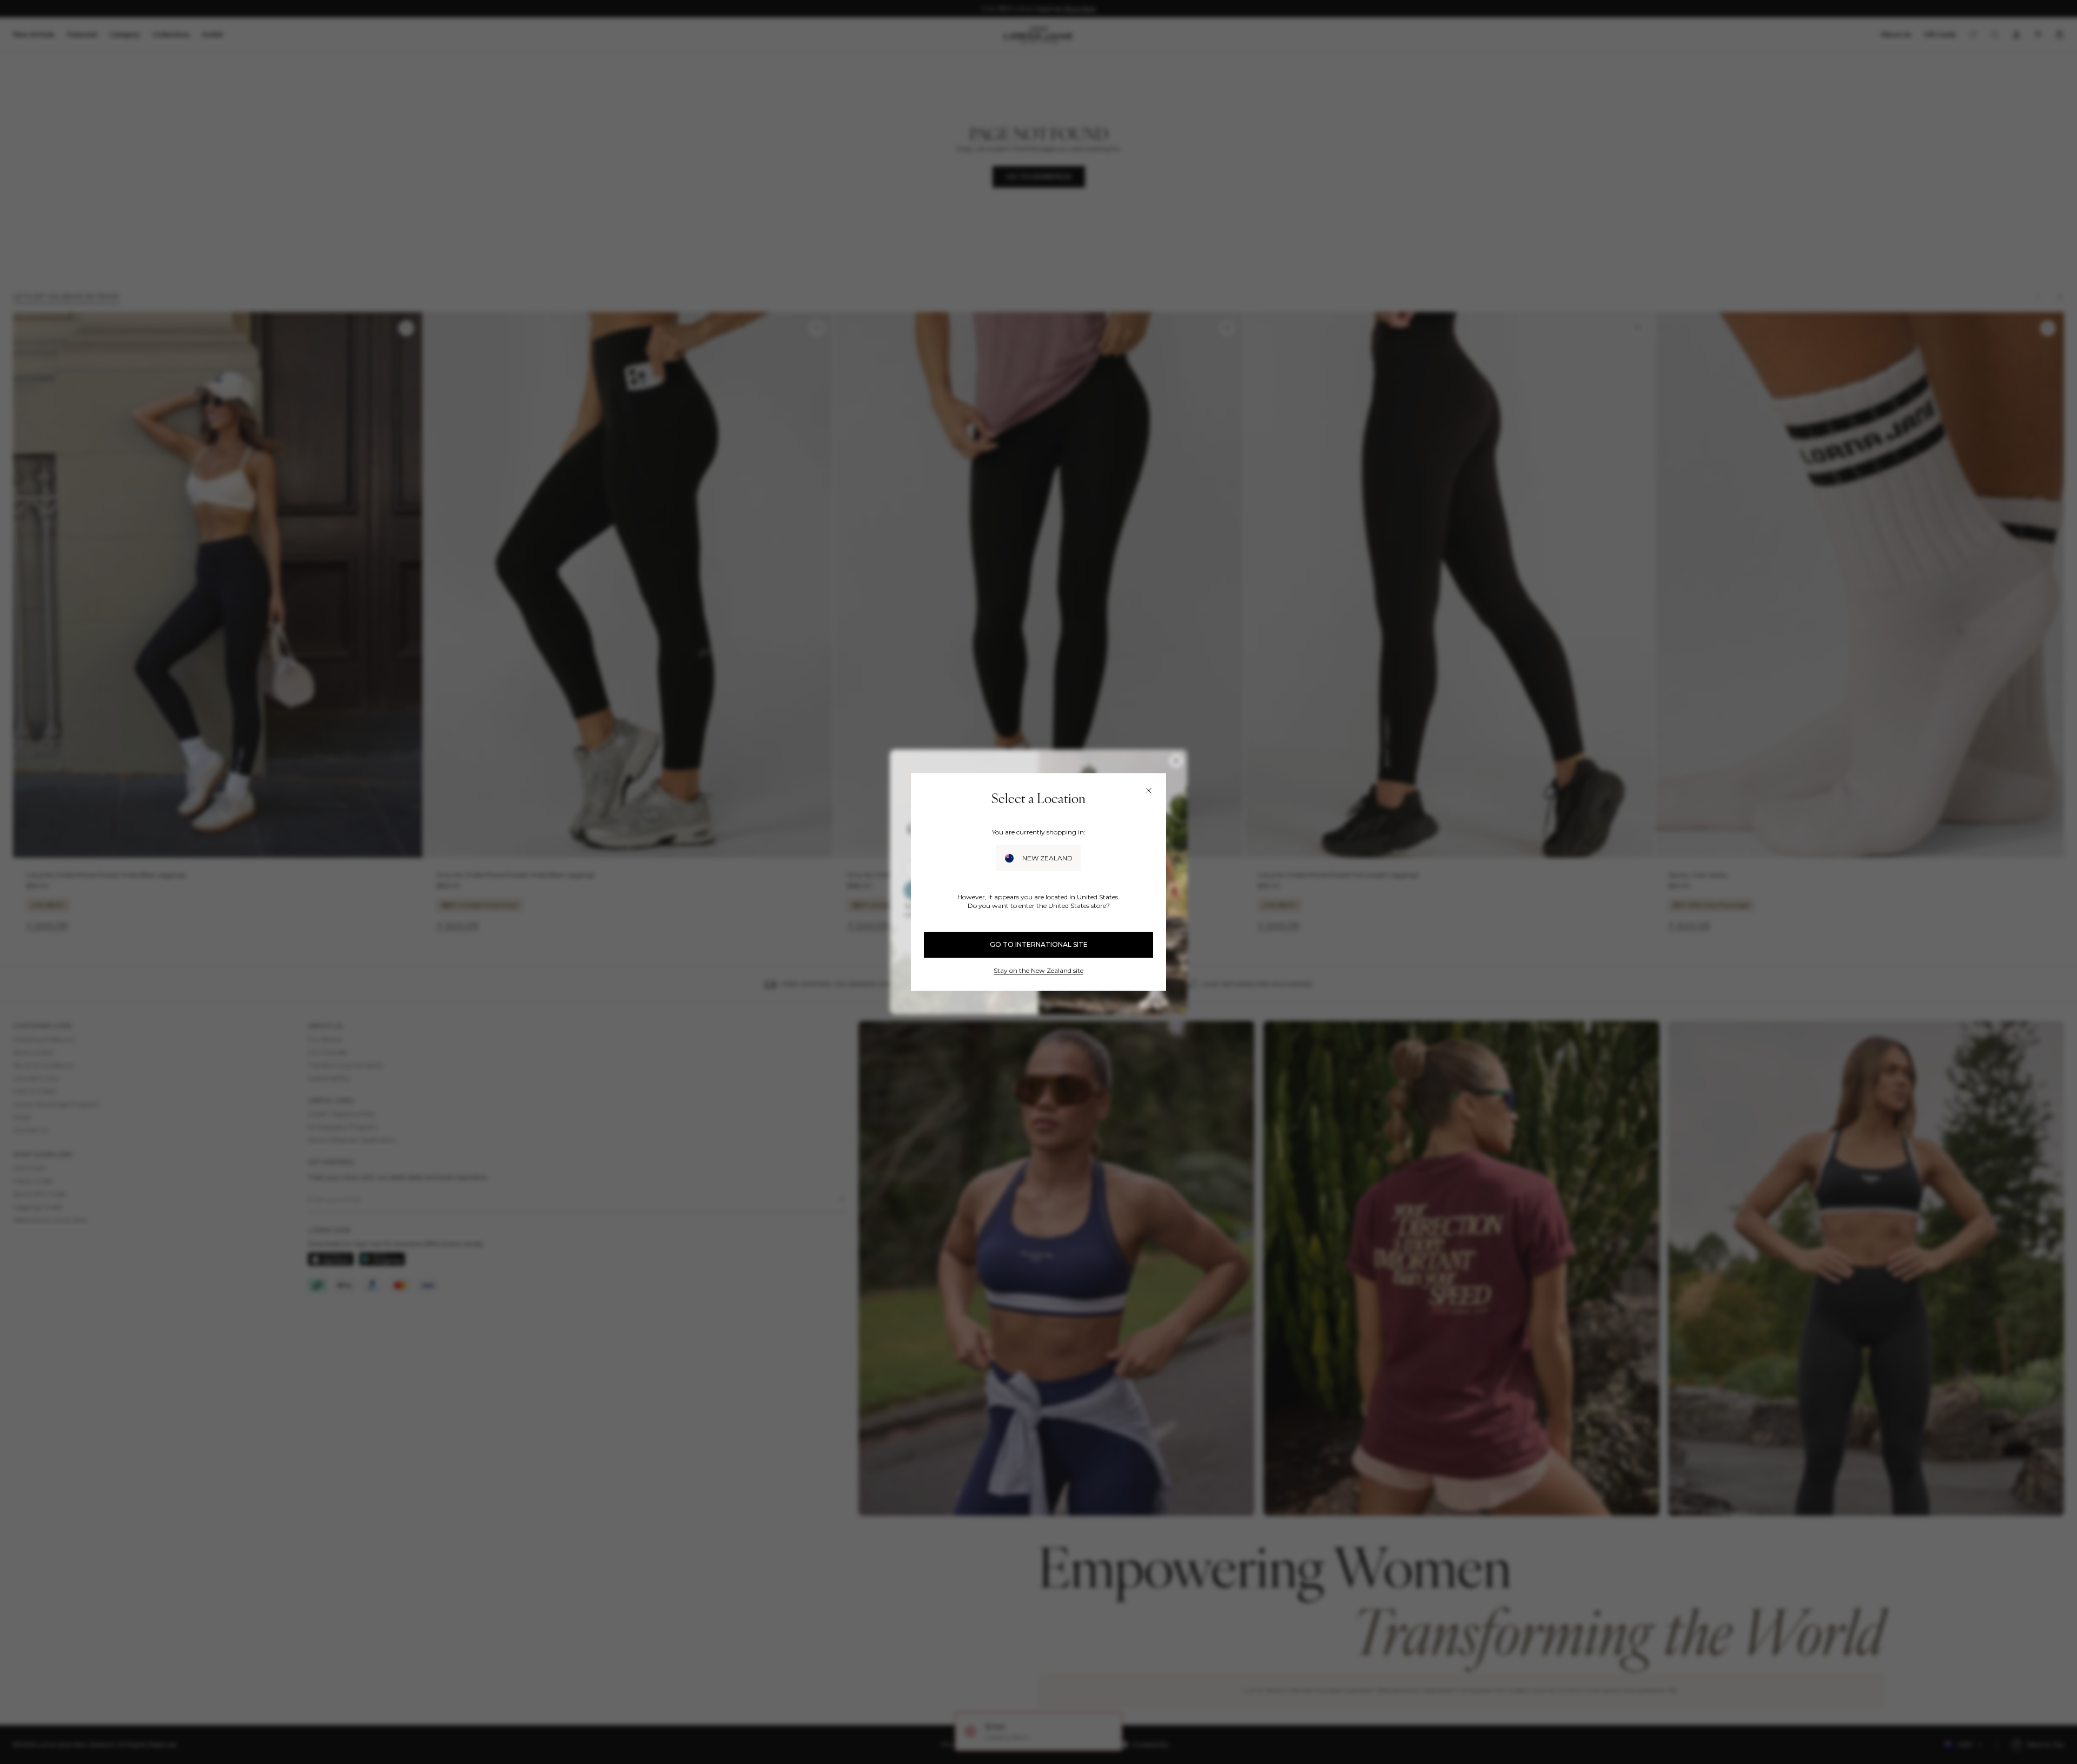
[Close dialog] (1149, 791)
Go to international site (1039, 944)
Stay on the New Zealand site (1038, 970)
